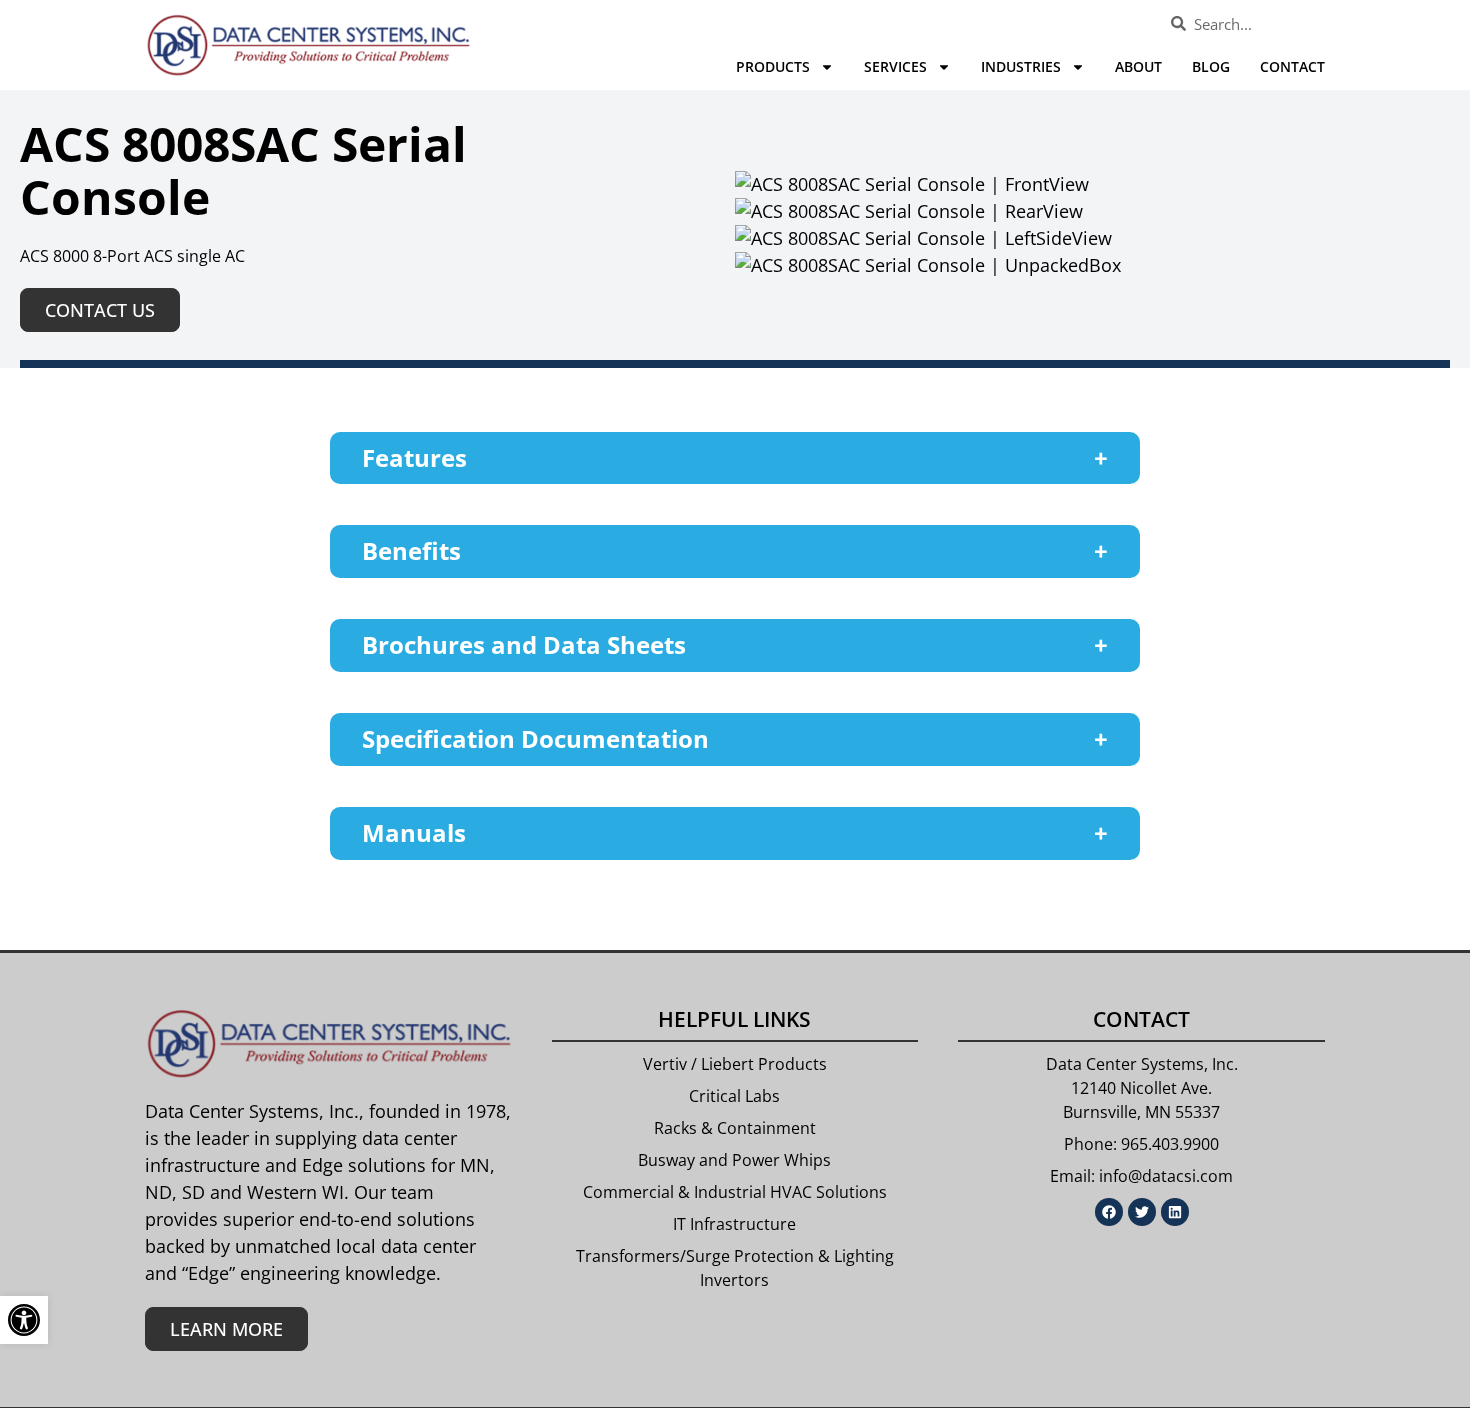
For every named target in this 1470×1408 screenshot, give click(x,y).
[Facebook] (1109, 1212)
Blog (1211, 66)
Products (773, 66)
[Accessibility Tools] (24, 1320)
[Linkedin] (1175, 1212)
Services (895, 66)
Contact (1292, 66)
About (1138, 66)
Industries (1021, 66)
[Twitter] (1142, 1212)
